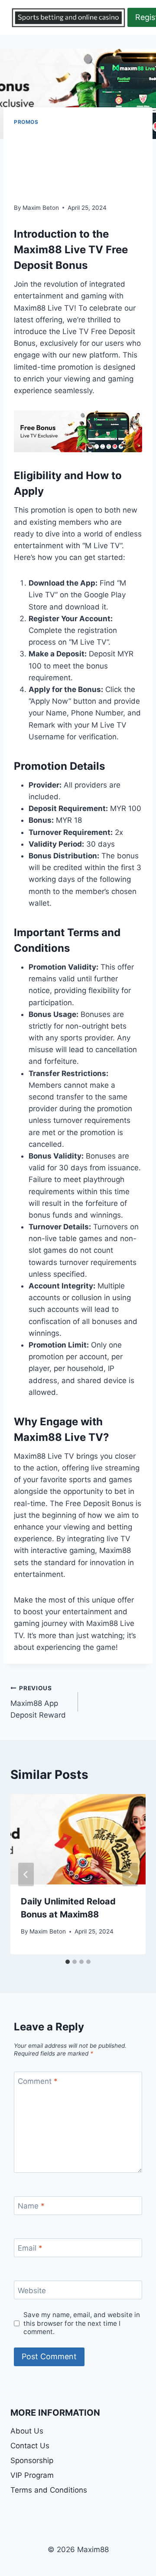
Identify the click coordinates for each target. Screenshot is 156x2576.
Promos (26, 122)
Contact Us (30, 2446)
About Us (27, 2431)
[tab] (68, 1962)
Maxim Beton (41, 208)
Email (30, 2248)
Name (31, 2206)
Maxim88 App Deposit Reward (38, 1702)
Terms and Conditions (49, 2490)
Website (32, 2291)
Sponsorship (32, 2460)
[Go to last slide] (26, 1874)
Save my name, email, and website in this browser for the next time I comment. (82, 2323)
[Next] (130, 1874)
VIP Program (32, 2475)
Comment (38, 2081)
